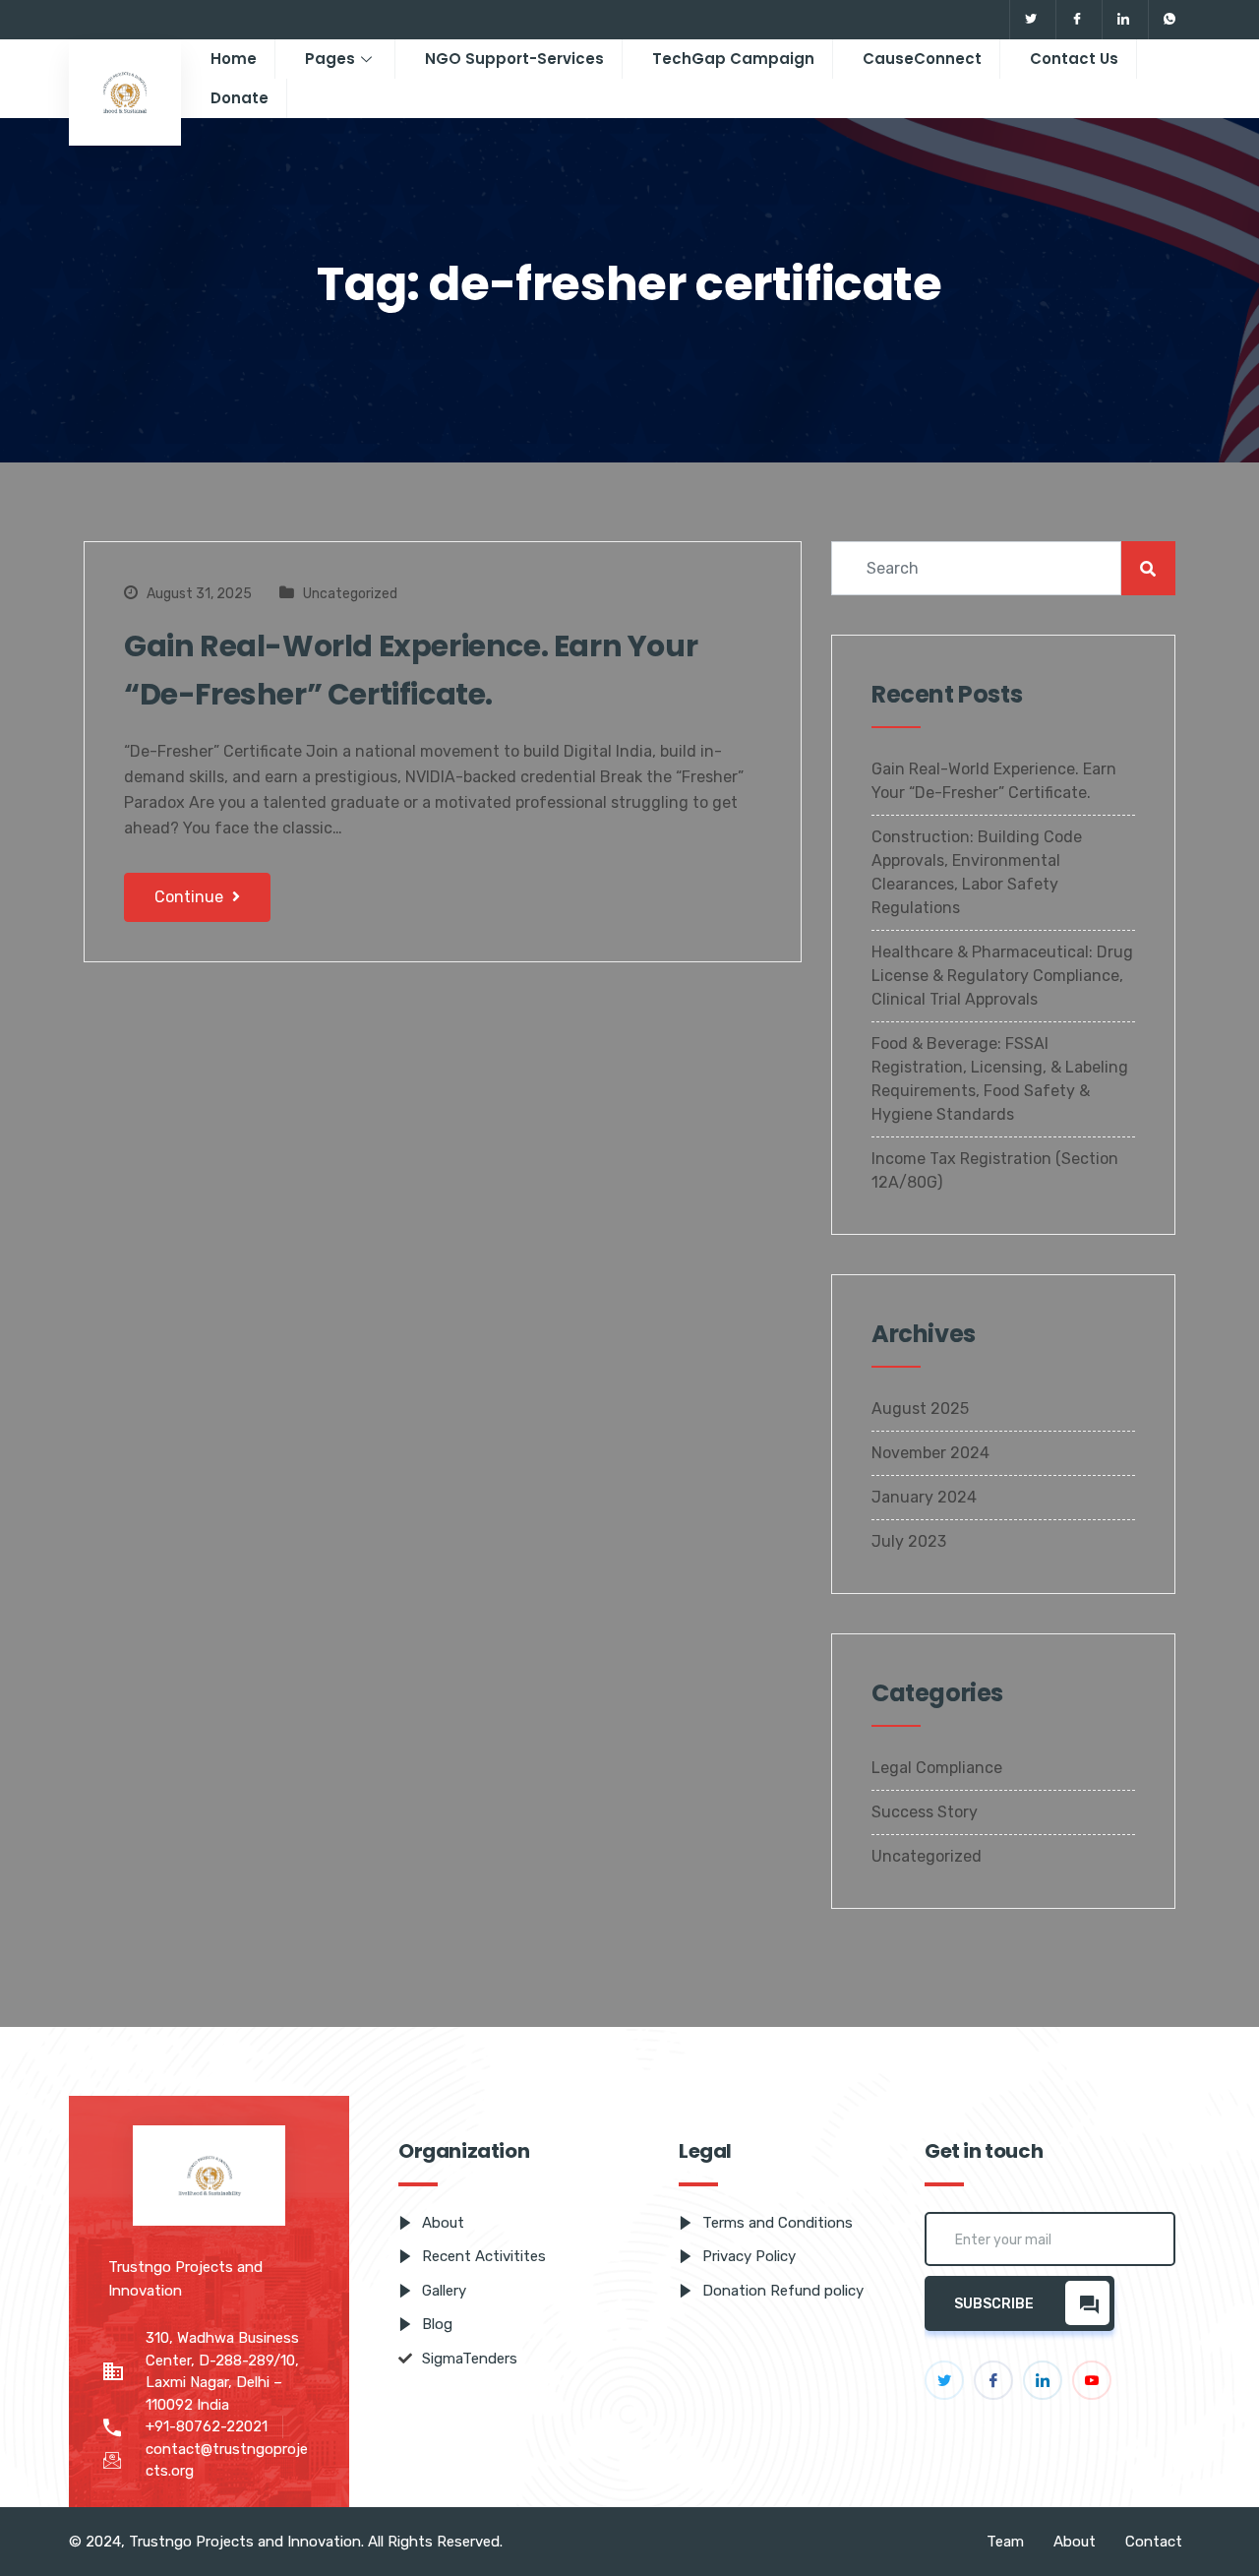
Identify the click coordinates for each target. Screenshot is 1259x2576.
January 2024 (924, 1497)
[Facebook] (1077, 20)
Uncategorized (350, 594)
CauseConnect (922, 59)
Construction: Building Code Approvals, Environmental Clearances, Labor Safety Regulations (977, 872)
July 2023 (909, 1541)
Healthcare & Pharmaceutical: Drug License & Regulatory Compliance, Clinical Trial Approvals (1002, 976)
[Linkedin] (1123, 20)
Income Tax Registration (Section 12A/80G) (995, 1170)
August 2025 (920, 1409)
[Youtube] (1092, 2380)
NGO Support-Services (514, 59)
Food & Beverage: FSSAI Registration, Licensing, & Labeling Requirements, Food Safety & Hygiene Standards (1000, 1079)
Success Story (925, 1812)
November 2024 (930, 1453)
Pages (330, 59)
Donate (240, 98)
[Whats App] (1169, 20)
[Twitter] (1030, 20)
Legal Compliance (937, 1768)
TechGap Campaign (733, 59)
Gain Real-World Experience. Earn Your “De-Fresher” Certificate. (411, 670)
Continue (191, 897)
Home (234, 59)
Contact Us (1074, 59)
